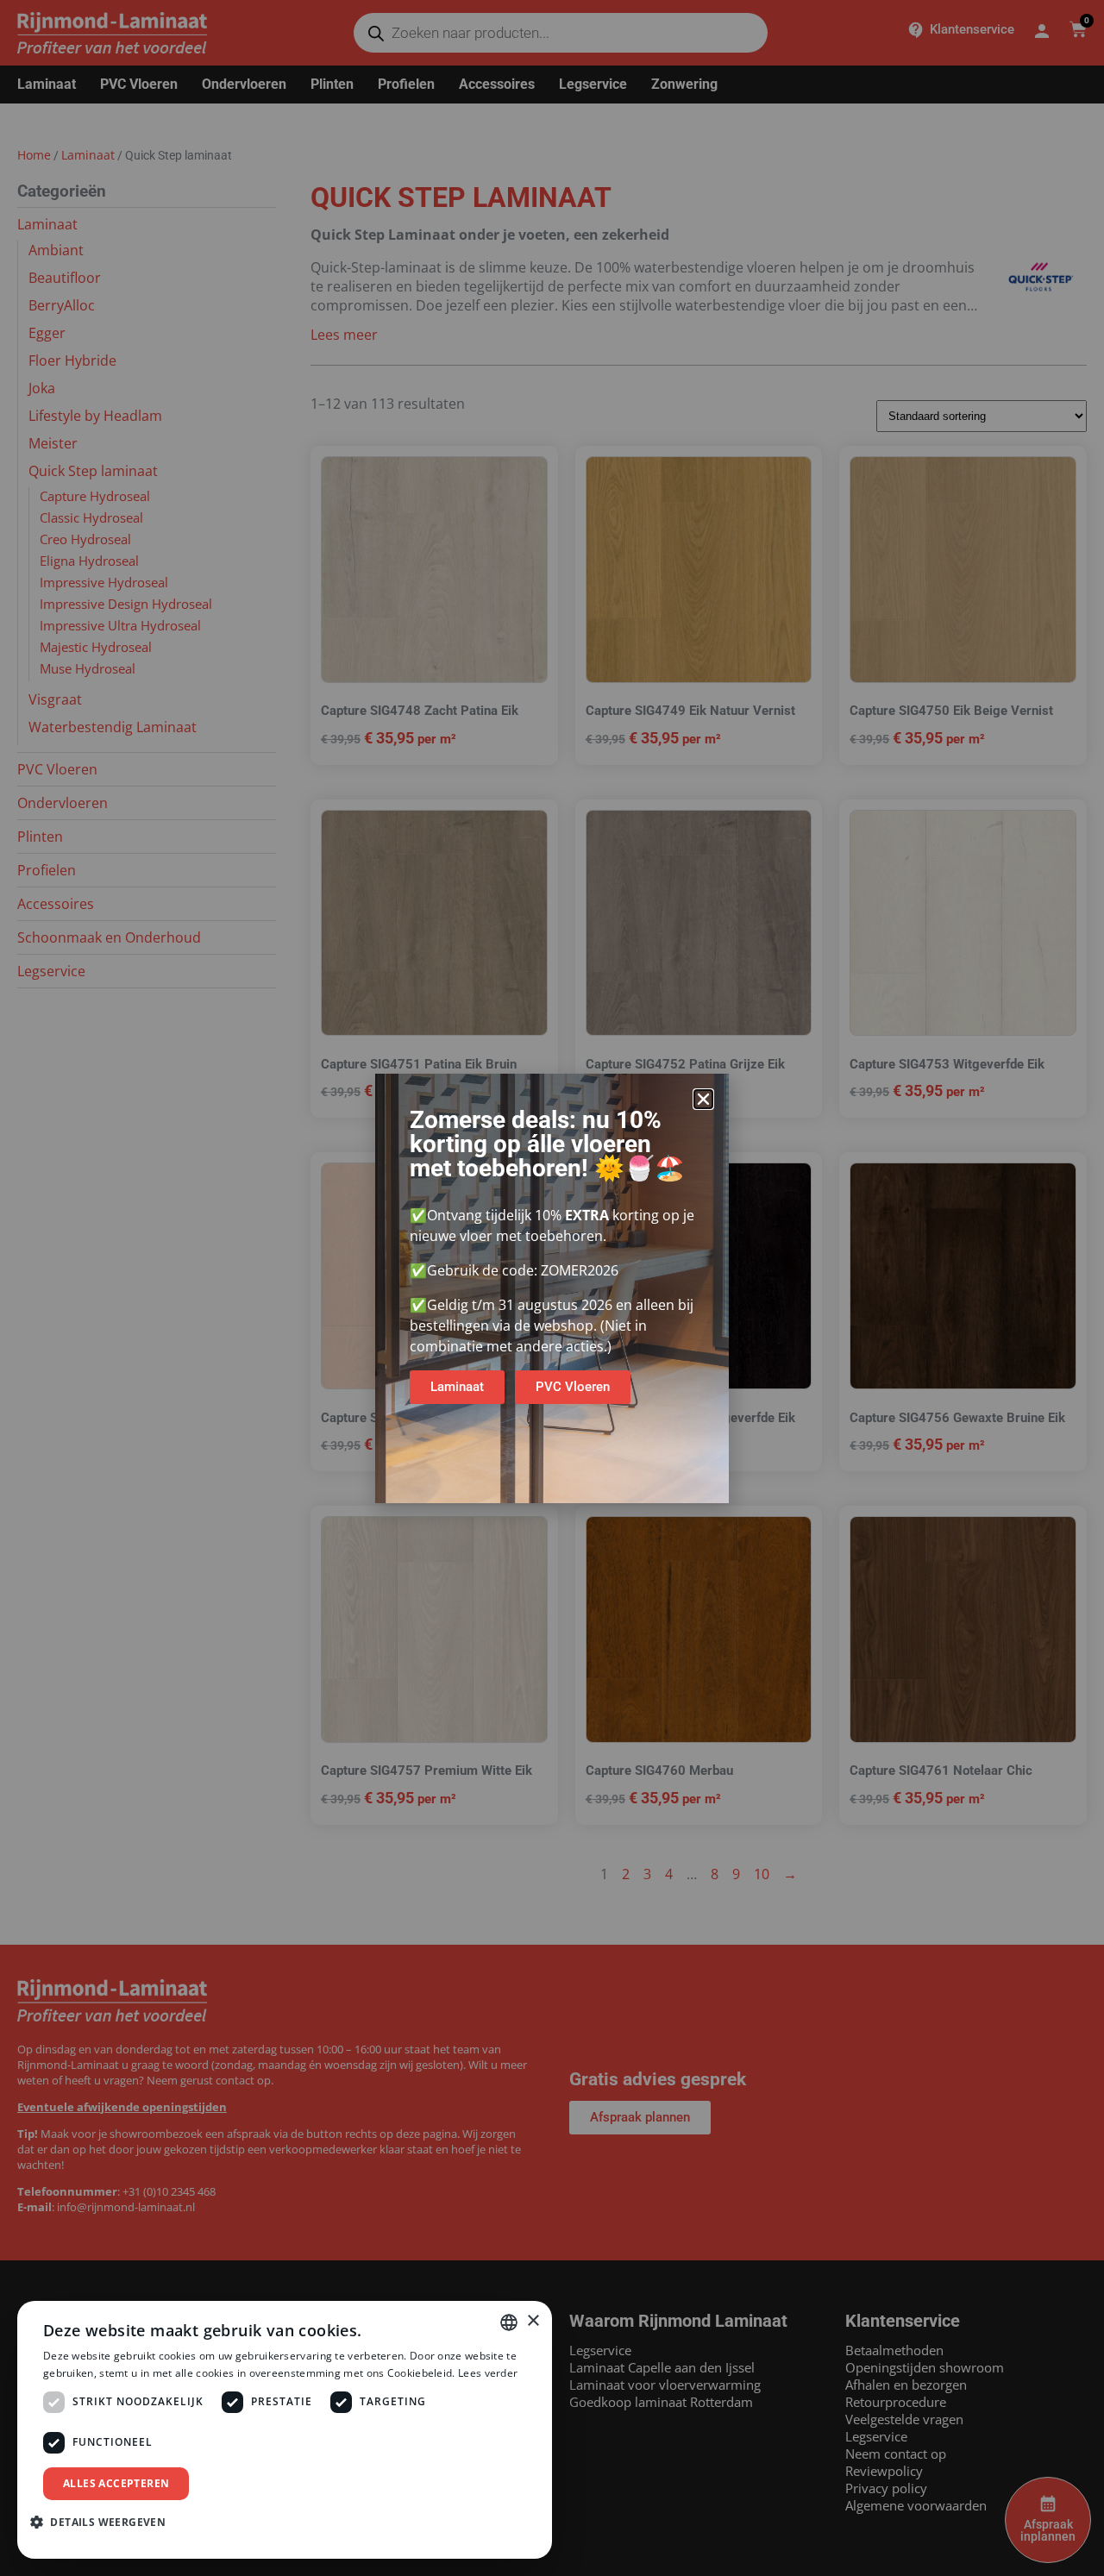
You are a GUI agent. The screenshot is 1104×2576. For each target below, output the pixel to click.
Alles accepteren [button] (116, 2483)
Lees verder (488, 2373)
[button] (703, 1099)
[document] (552, 1288)
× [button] (533, 2321)
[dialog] (285, 2430)
